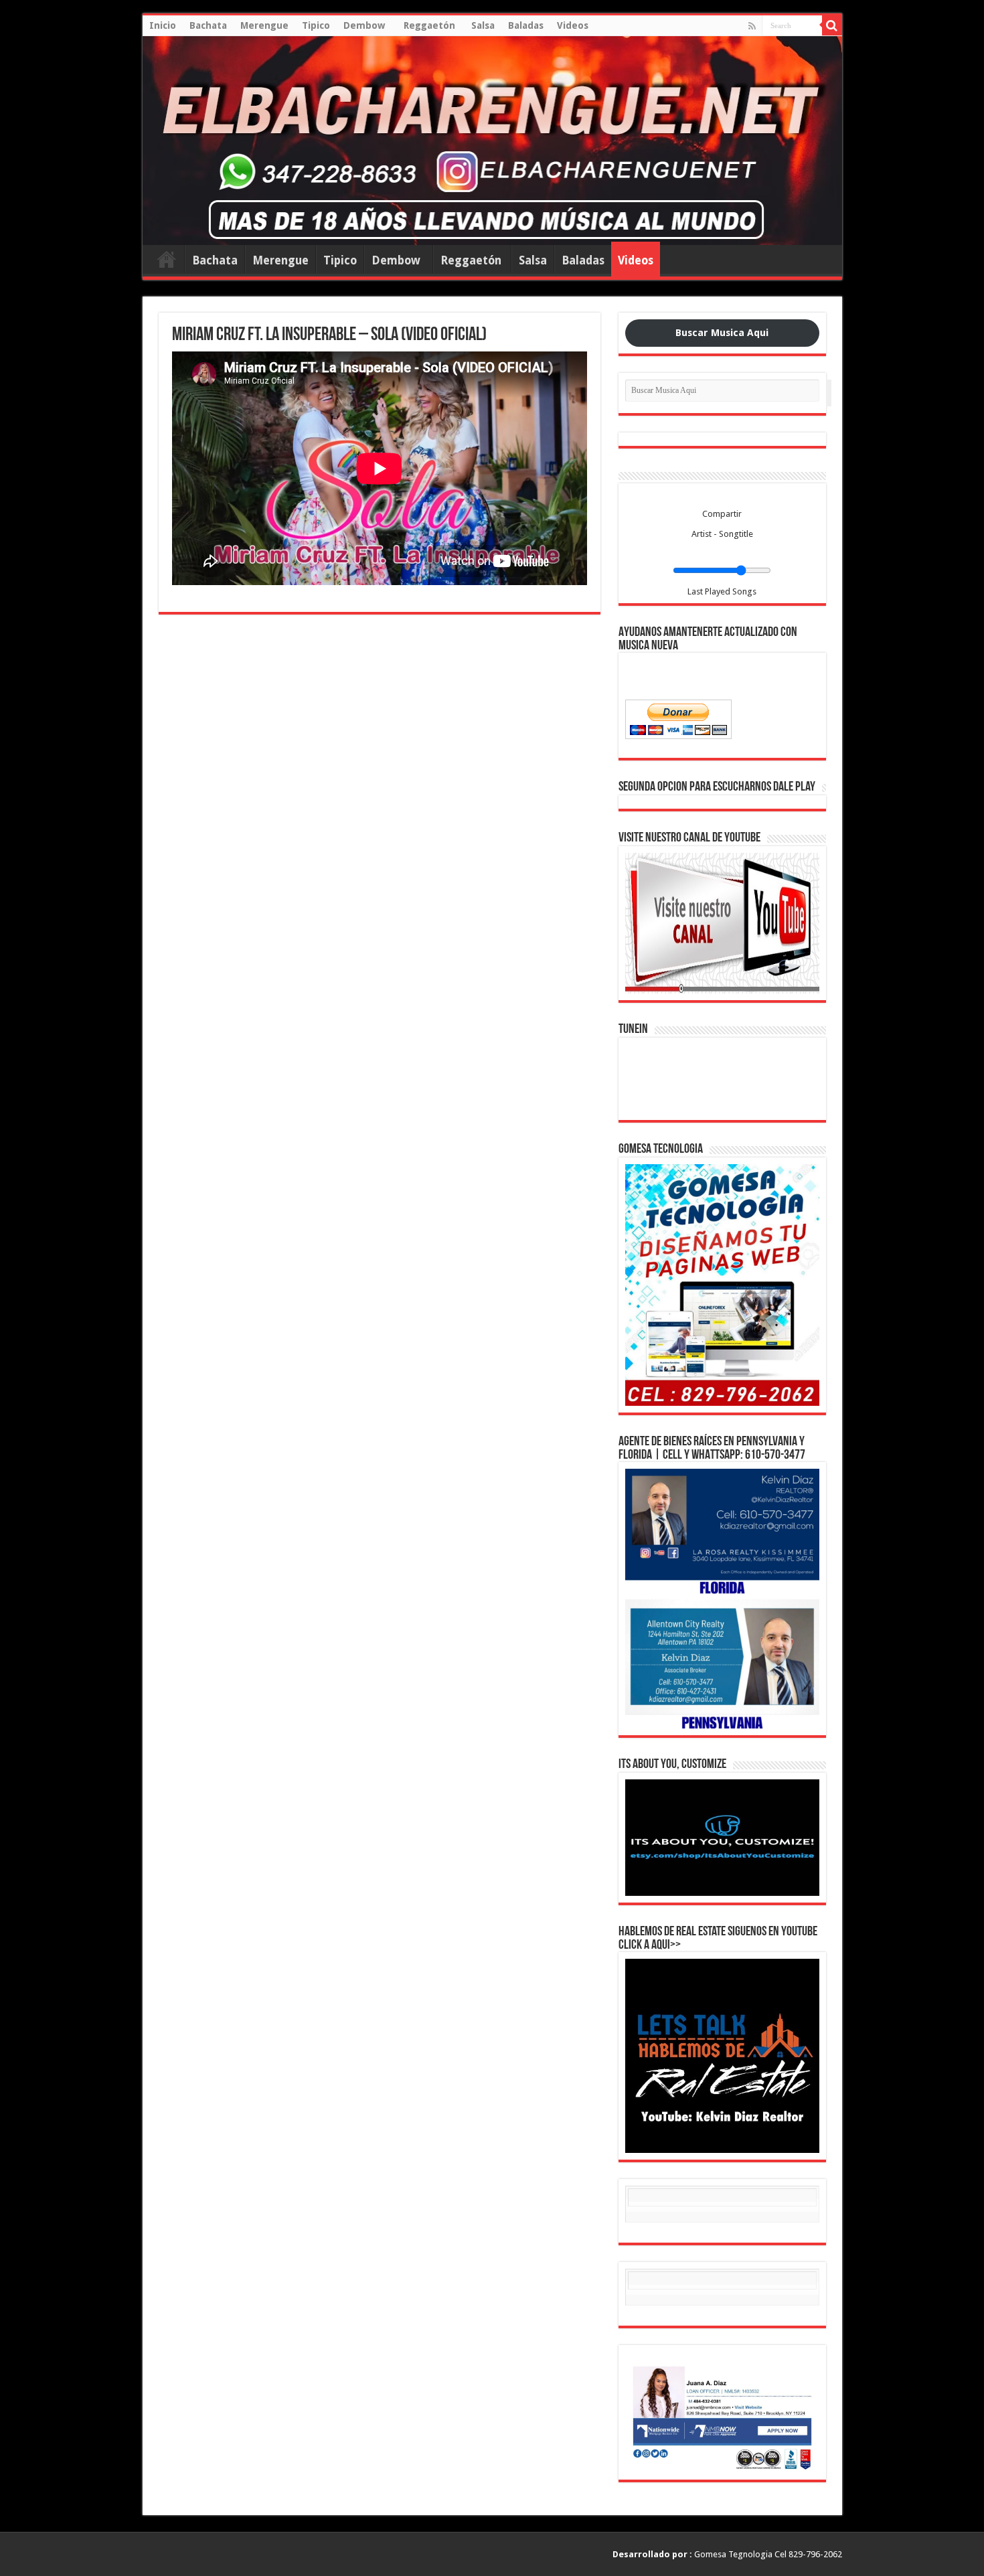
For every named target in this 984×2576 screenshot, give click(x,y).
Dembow (367, 25)
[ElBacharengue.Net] (492, 141)
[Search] (832, 25)
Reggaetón (431, 25)
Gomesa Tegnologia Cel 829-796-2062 (727, 2554)
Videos (573, 25)
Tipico (316, 25)
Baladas (526, 25)
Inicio (163, 25)
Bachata (208, 25)
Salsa (483, 25)
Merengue (264, 25)
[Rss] (752, 26)
